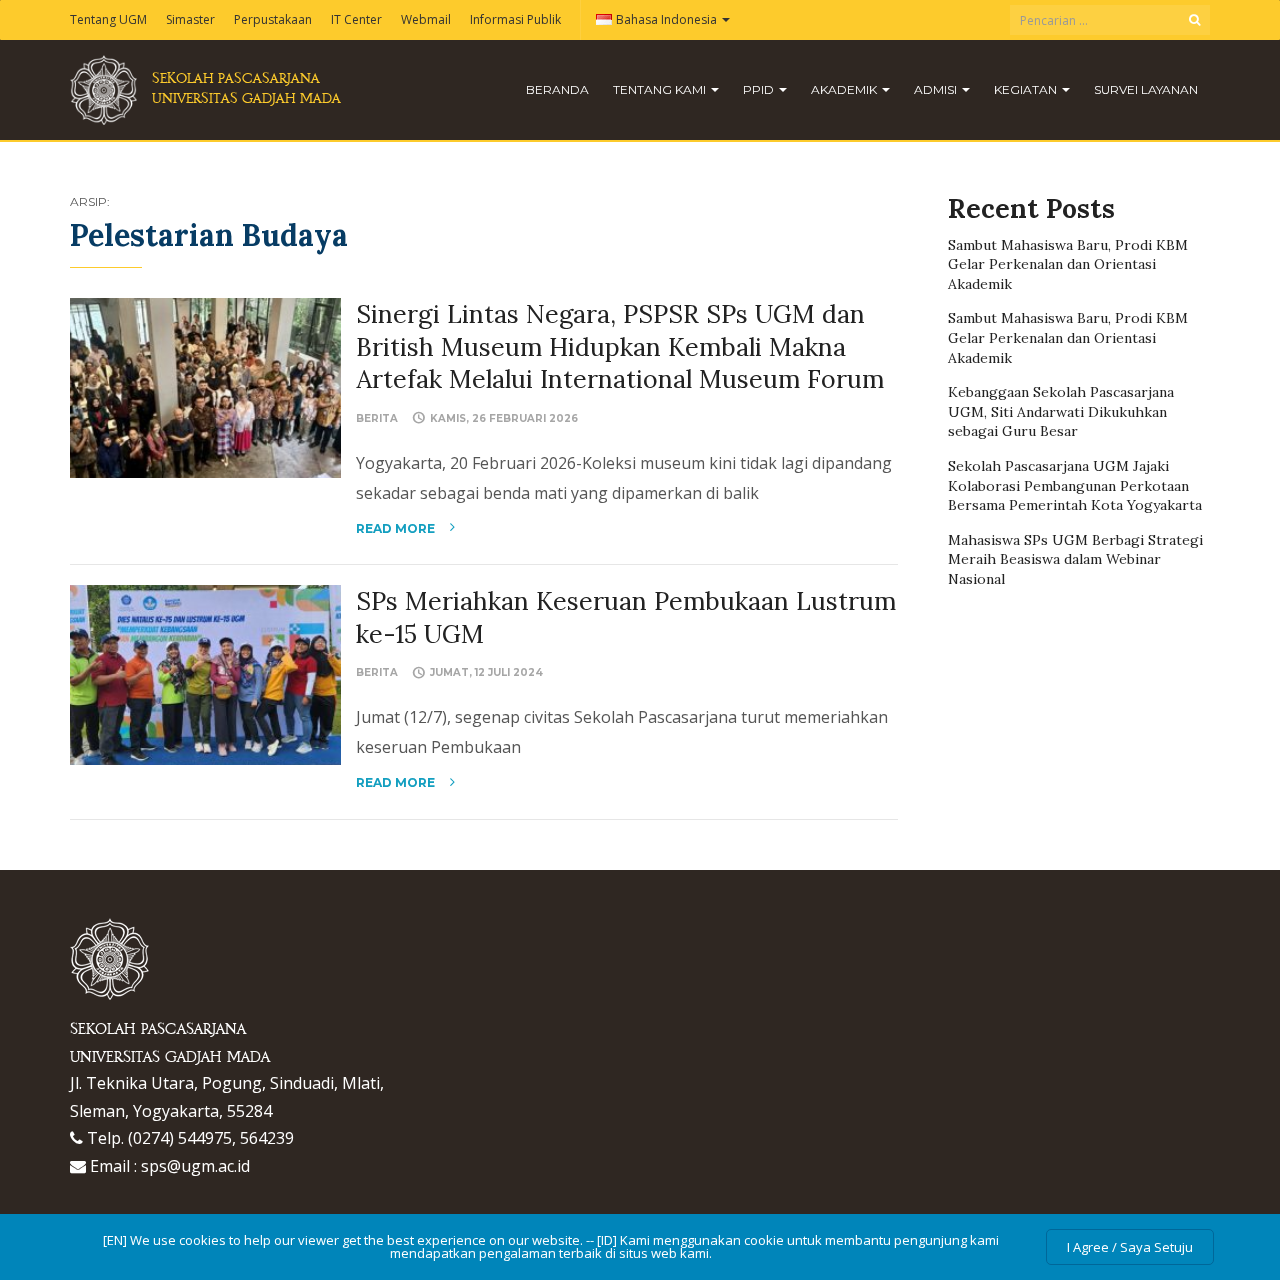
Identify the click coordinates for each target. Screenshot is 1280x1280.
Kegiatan (1027, 89)
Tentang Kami (661, 89)
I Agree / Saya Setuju (1130, 1247)
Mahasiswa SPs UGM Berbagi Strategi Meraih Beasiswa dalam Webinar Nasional (1075, 559)
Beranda (557, 89)
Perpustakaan (273, 19)
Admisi (937, 89)
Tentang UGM (108, 19)
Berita (377, 418)
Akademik (845, 89)
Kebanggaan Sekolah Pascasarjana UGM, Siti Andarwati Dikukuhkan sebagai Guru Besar (1061, 411)
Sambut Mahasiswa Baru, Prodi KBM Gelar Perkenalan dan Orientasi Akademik (1068, 264)
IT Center (356, 19)
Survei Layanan (1146, 89)
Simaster (190, 19)
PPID (760, 89)
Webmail (426, 19)
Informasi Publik (515, 19)
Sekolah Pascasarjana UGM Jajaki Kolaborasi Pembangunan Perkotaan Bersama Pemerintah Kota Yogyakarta (1075, 485)
